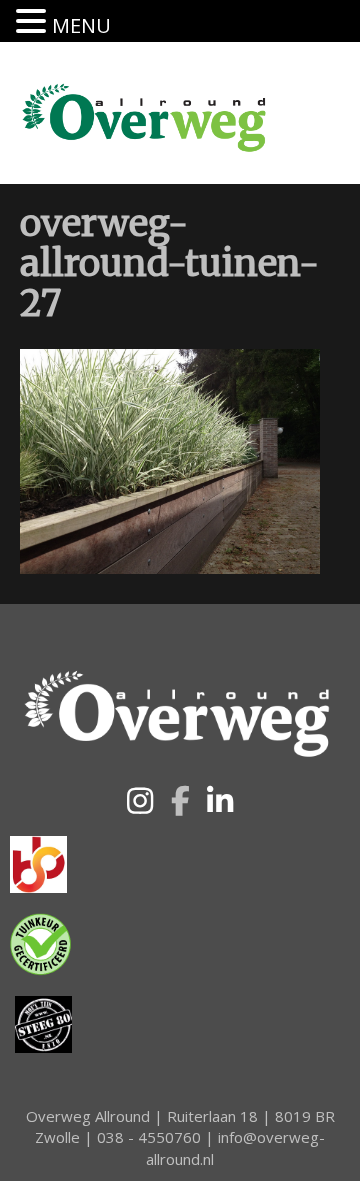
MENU (81, 25)
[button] (140, 801)
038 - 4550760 (149, 1137)
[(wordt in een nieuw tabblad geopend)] (38, 863)
